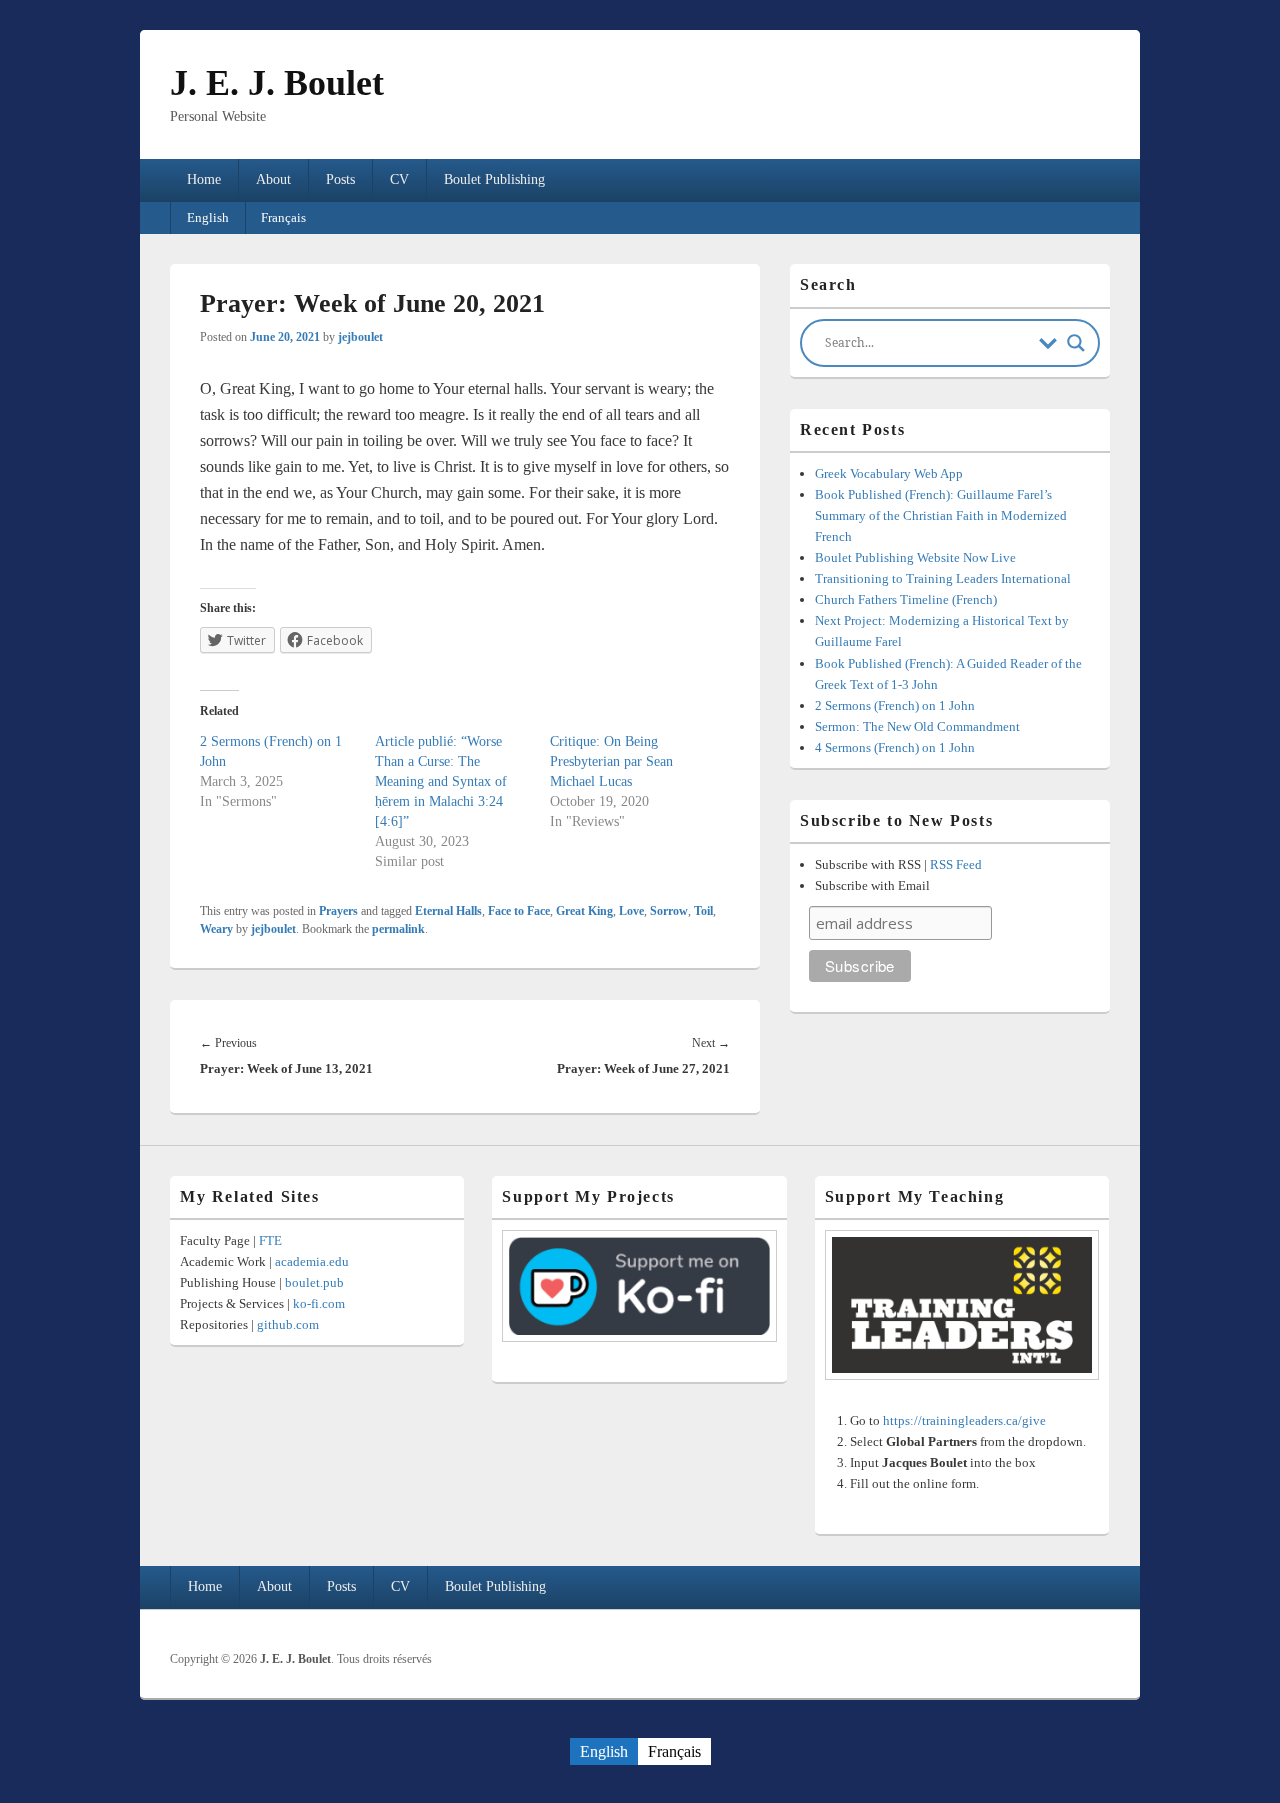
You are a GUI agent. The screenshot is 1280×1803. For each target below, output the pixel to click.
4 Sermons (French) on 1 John (895, 747)
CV (399, 179)
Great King (584, 911)
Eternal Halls (448, 911)
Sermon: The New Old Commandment (917, 726)
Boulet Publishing (494, 179)
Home (204, 179)
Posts (340, 179)
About (273, 179)
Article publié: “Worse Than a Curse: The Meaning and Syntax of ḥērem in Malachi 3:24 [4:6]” (441, 781)
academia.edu (312, 1261)
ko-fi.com (319, 1303)
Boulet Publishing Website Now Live (915, 557)
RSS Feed (956, 864)
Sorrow (669, 911)
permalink (398, 929)
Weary (216, 929)
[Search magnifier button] (1076, 343)
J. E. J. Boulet (277, 83)
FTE (270, 1240)
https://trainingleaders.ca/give (964, 1420)
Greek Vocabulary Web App (889, 473)
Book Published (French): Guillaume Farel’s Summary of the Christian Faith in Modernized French (941, 515)
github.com (288, 1324)
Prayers (338, 911)
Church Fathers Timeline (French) (906, 599)
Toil (703, 911)
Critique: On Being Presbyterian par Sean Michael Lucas (611, 761)
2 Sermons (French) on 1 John (895, 705)
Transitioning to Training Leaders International (943, 578)
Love (631, 911)
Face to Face (519, 911)
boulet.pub (314, 1282)
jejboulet (360, 337)
